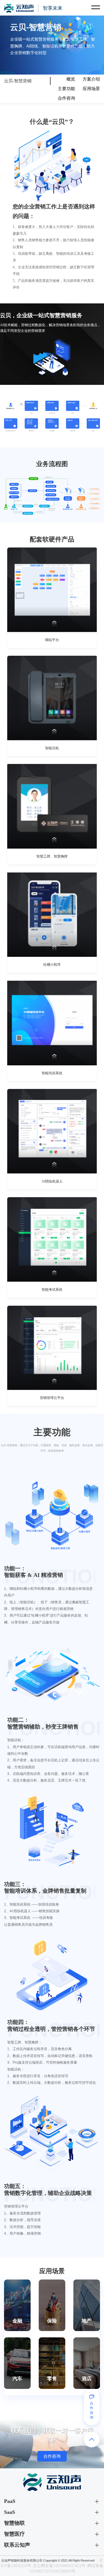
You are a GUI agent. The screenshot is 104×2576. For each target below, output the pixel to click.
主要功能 (66, 89)
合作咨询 (66, 98)
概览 (71, 79)
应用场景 (91, 89)
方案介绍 (91, 79)
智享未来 (53, 8)
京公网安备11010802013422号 (59, 2566)
